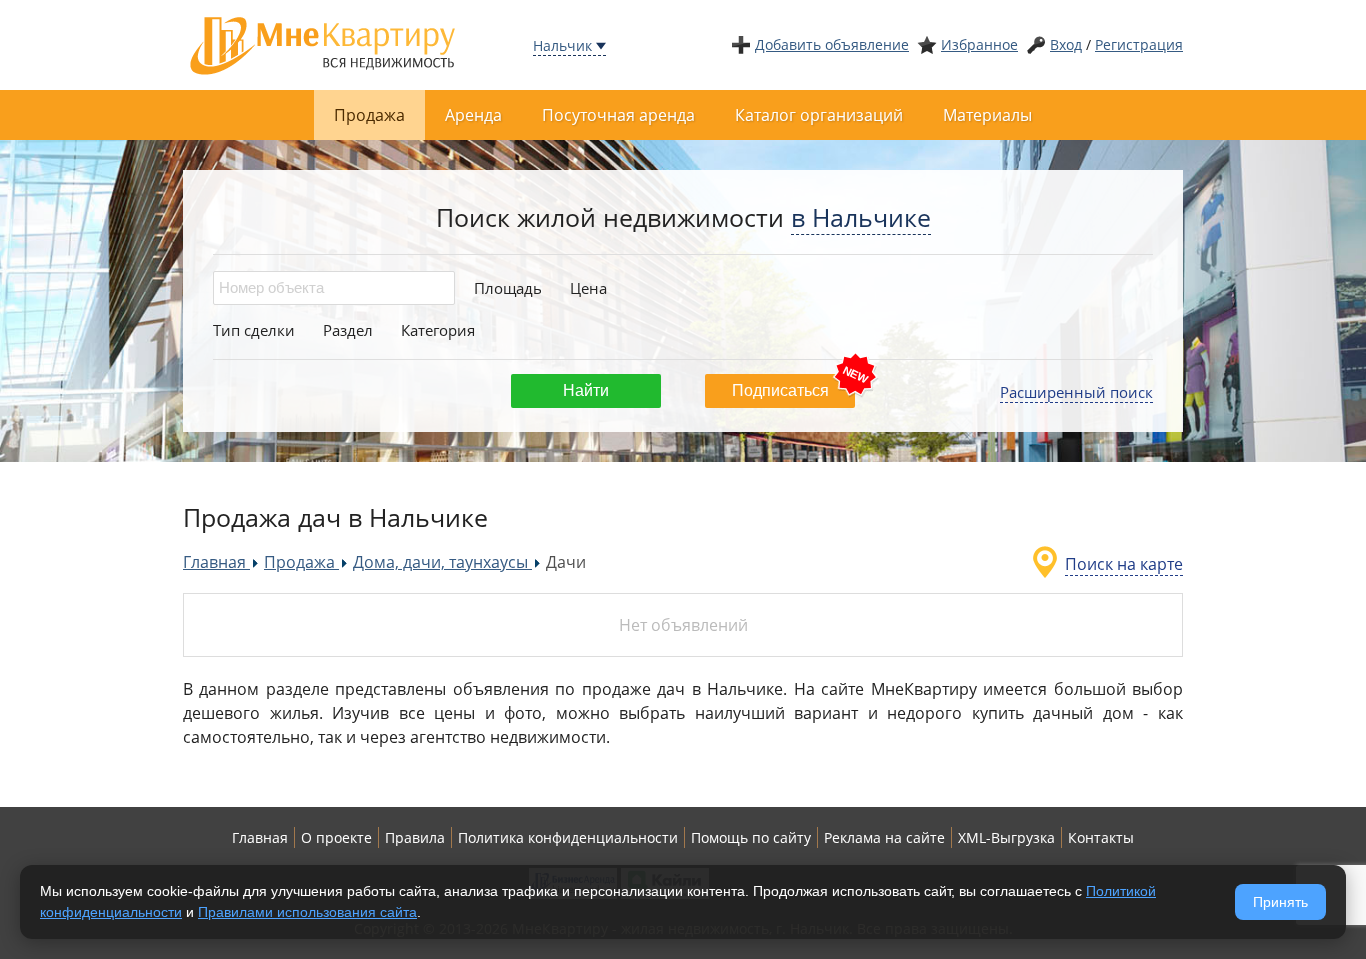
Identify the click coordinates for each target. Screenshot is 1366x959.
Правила (415, 837)
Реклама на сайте (884, 837)
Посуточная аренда (618, 115)
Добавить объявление (832, 44)
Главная (260, 837)
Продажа (369, 115)
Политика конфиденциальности (568, 837)
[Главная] (323, 43)
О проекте (336, 837)
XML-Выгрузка (1006, 837)
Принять (1280, 902)
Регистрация (1139, 44)
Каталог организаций (819, 115)
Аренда (473, 115)
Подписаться (780, 390)
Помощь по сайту (751, 837)
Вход (1066, 44)
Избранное (979, 44)
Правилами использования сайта (307, 912)
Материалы (987, 115)
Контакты (1101, 837)
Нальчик (562, 45)
